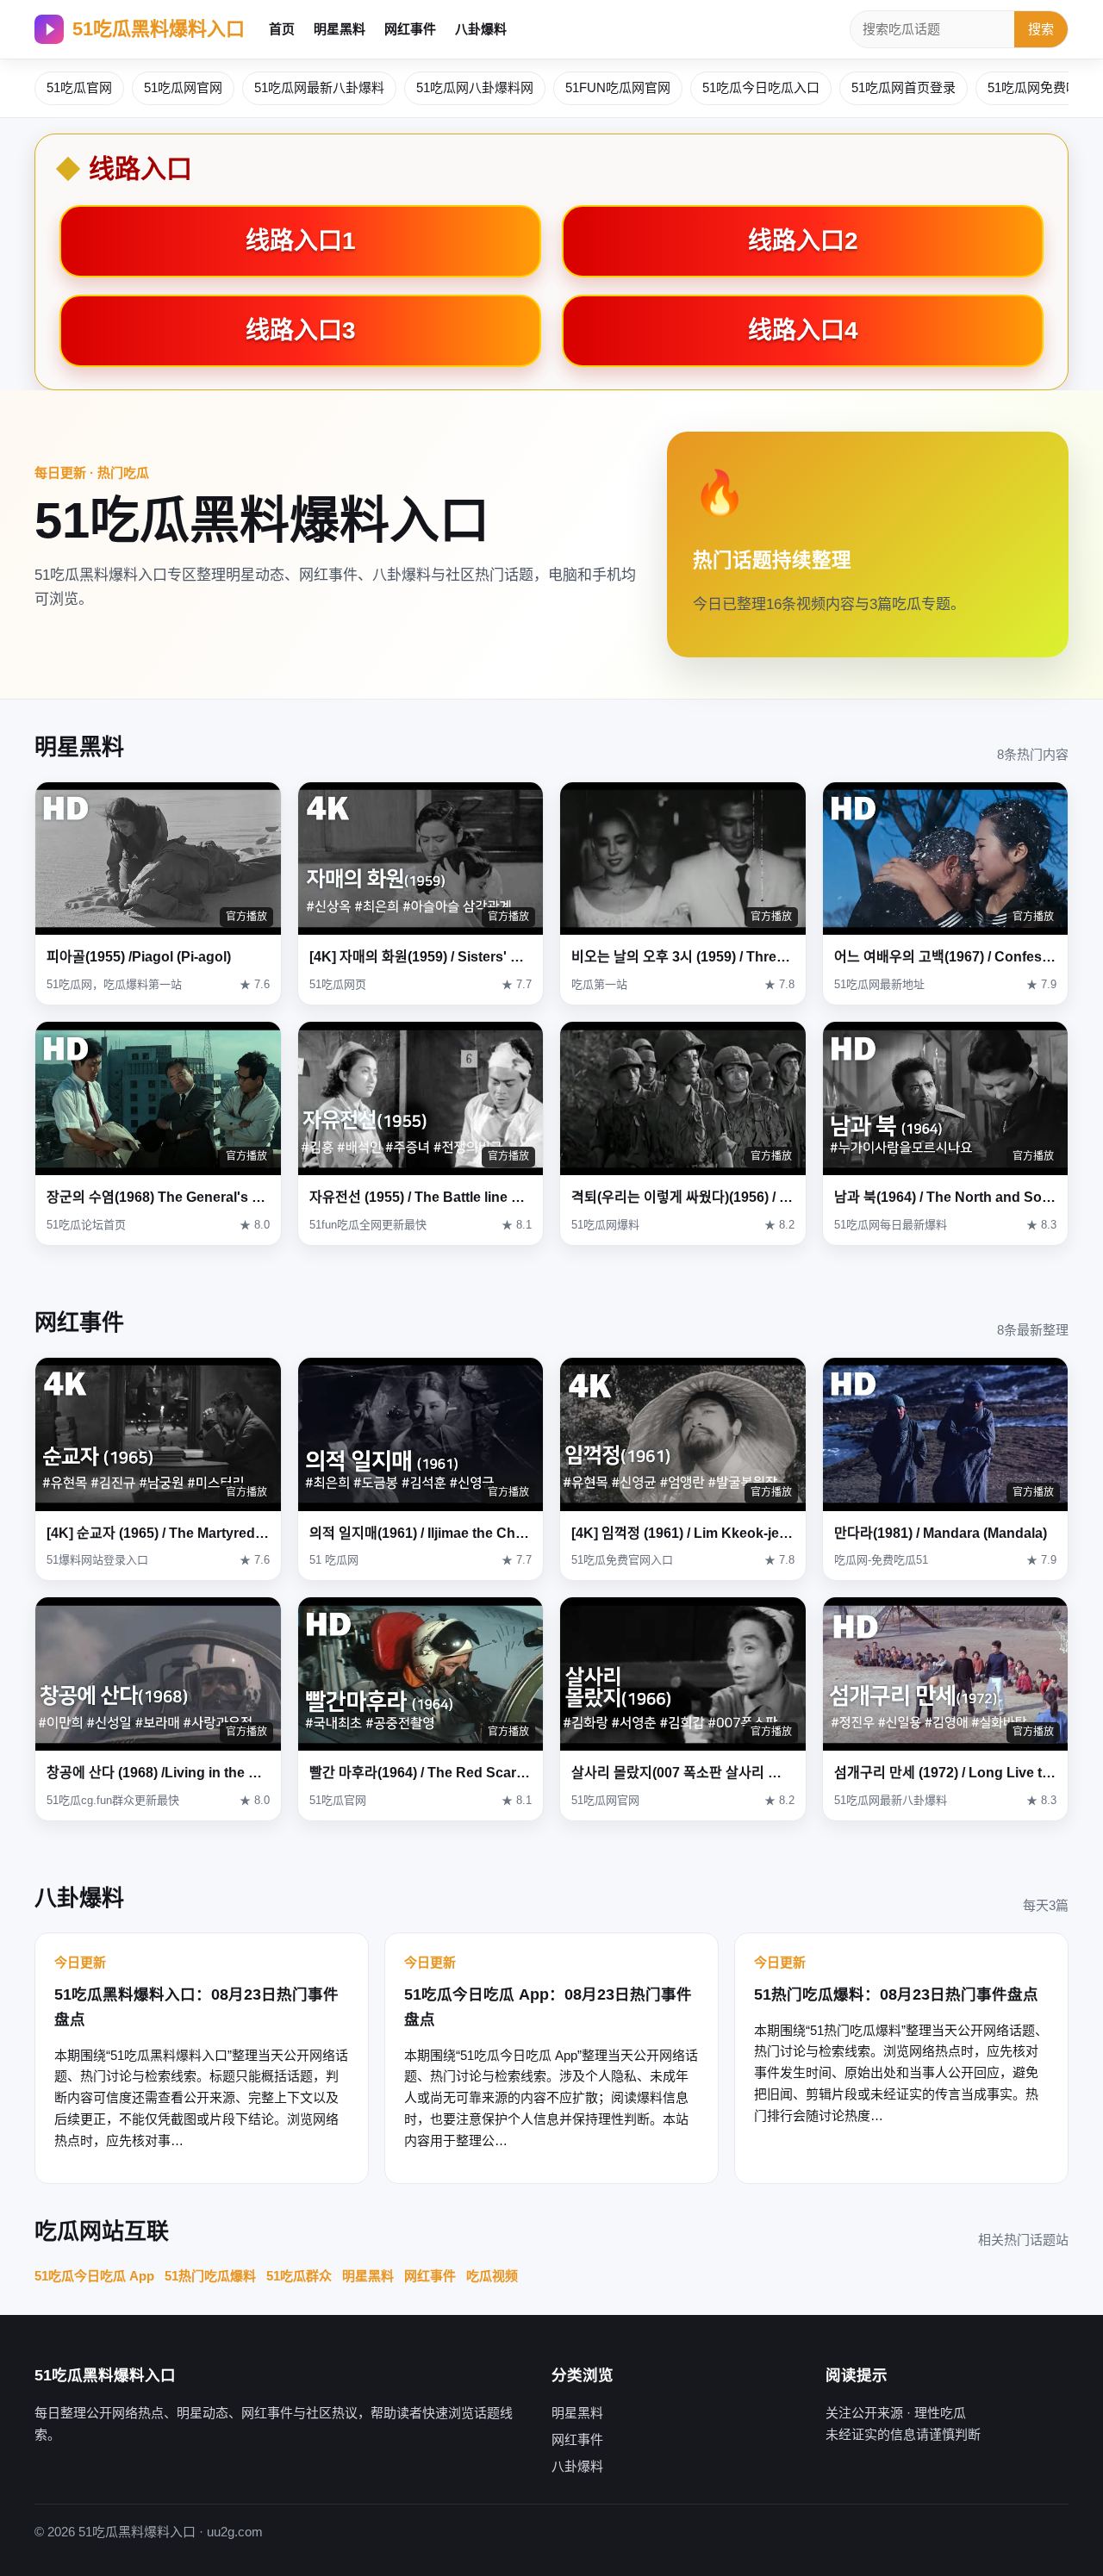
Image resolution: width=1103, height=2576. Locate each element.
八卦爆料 (481, 29)
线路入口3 (301, 330)
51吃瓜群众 (299, 2276)
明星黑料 (340, 29)
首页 (282, 29)
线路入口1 (301, 241)
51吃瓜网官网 (183, 87)
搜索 (1041, 29)
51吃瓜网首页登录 (904, 87)
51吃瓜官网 (79, 87)
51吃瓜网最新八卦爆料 (319, 87)
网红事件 (410, 29)
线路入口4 (803, 330)
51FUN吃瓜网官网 (618, 87)
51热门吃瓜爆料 (210, 2276)
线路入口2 (803, 241)
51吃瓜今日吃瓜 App (94, 2276)
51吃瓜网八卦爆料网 (475, 87)
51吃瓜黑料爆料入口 (159, 29)
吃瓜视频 (492, 2276)
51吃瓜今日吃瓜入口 (761, 87)
